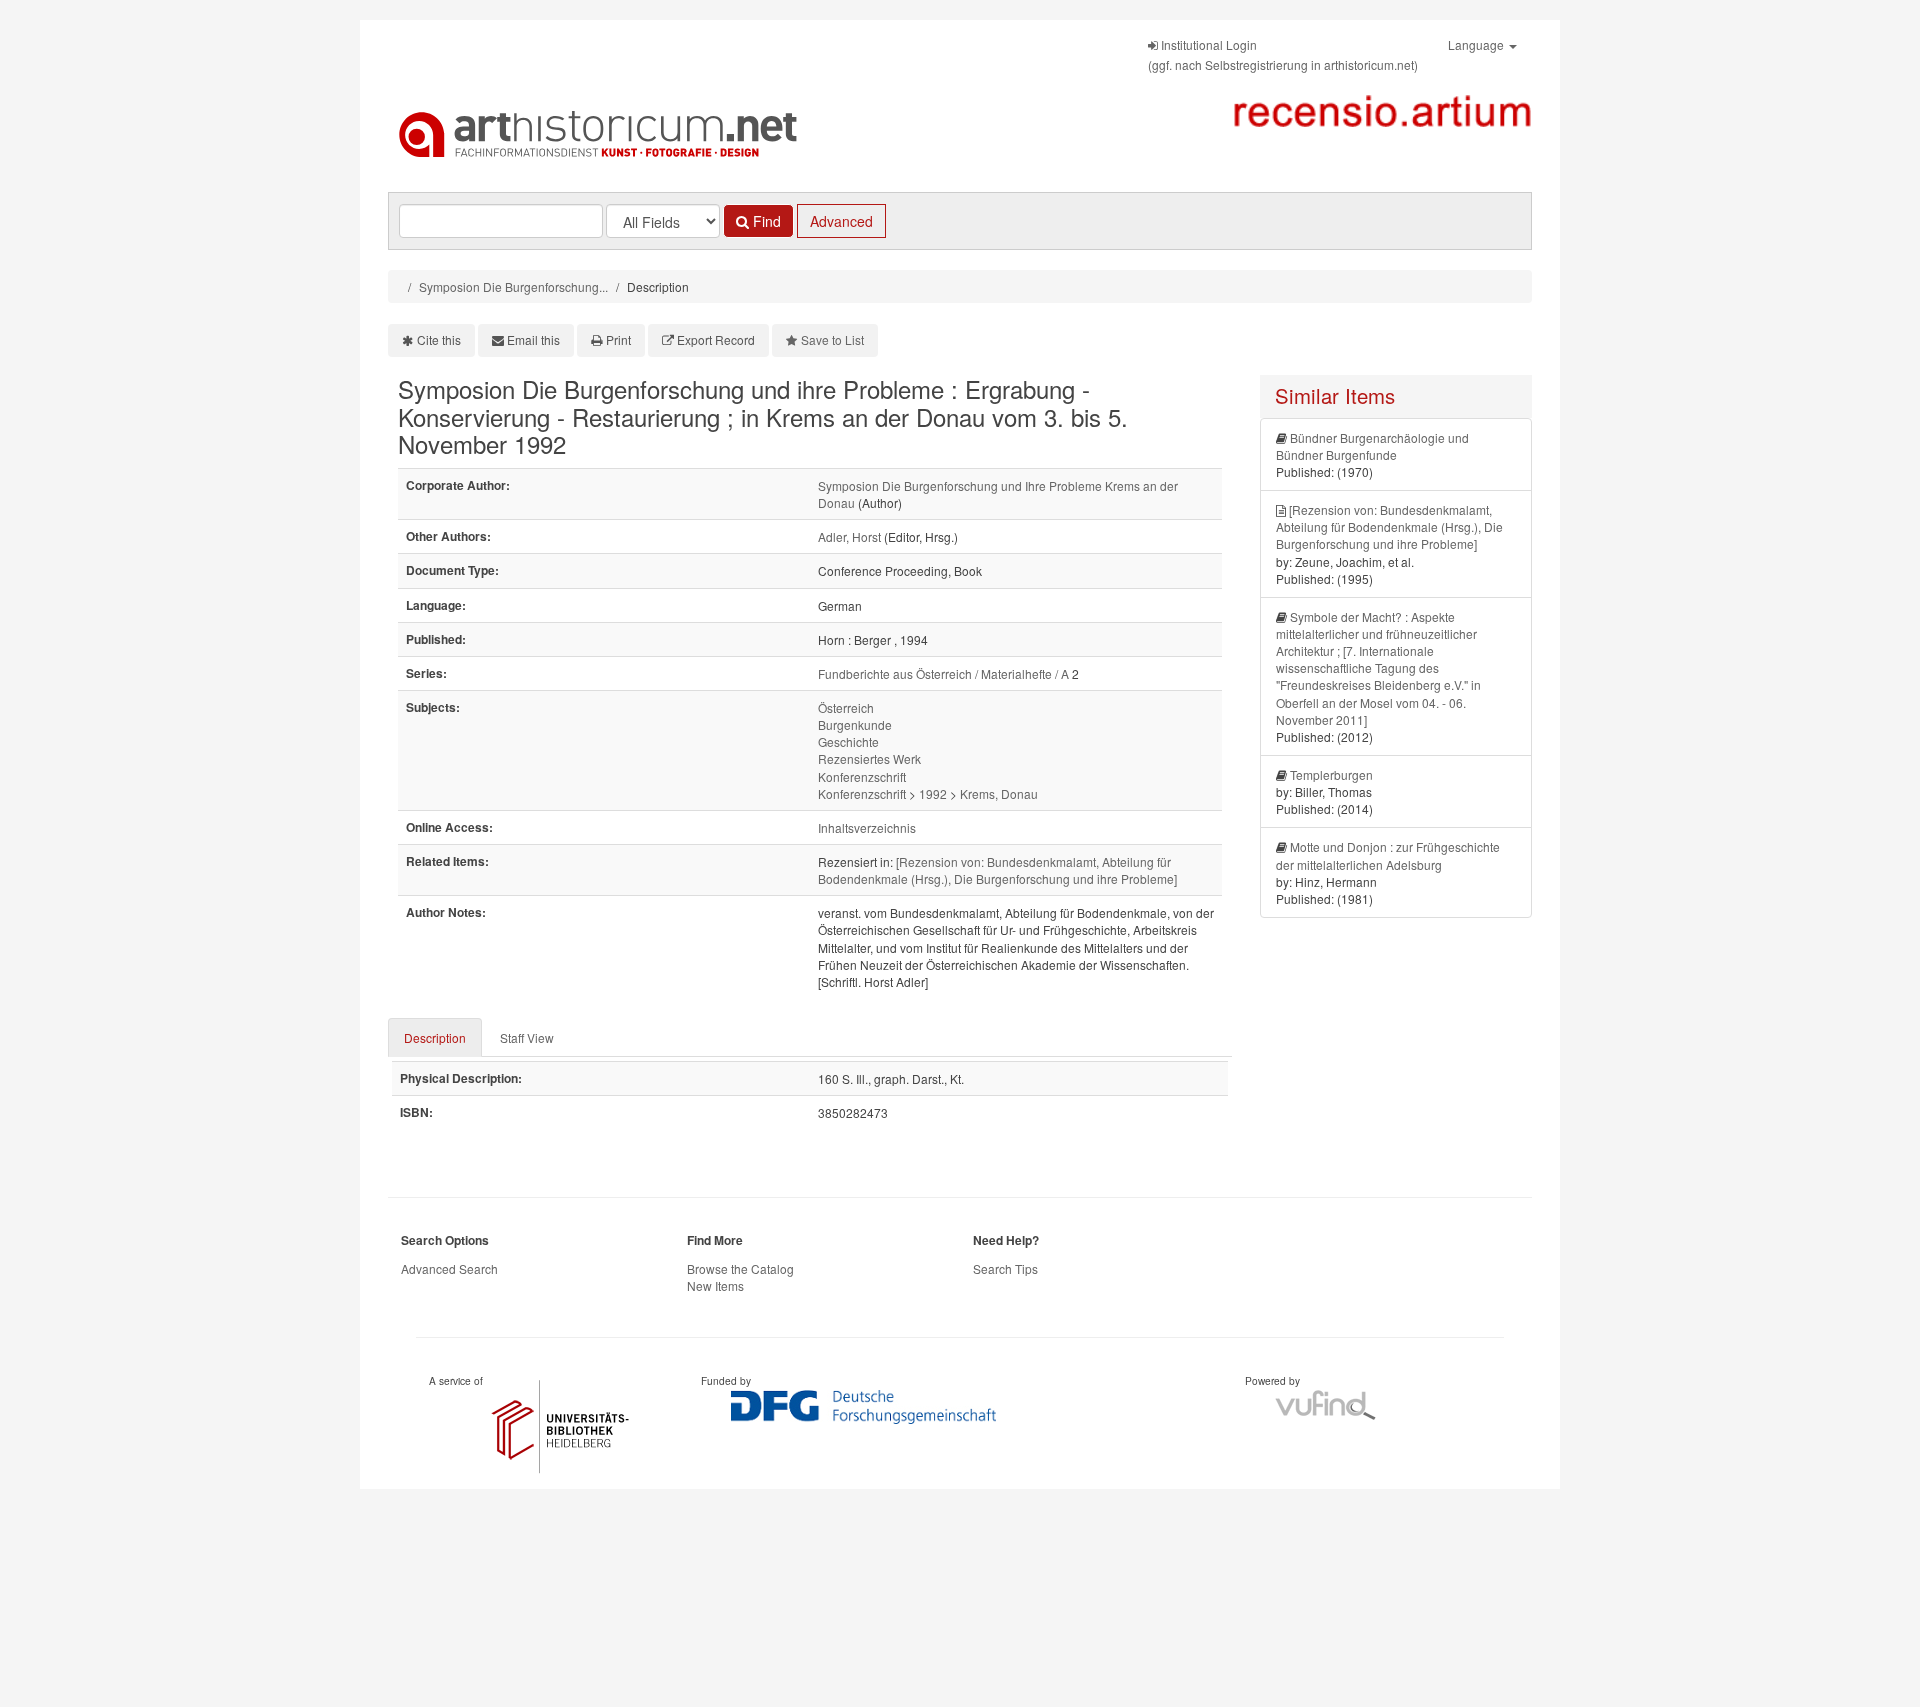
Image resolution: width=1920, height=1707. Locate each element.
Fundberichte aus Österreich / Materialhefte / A (943, 673)
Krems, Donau (999, 793)
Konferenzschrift (862, 776)
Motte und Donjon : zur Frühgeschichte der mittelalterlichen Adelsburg (1388, 855)
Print (618, 339)
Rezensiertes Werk (869, 758)
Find (765, 221)
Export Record (716, 339)
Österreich (846, 707)
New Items (715, 1285)
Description (435, 1037)
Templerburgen (1331, 774)
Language (1477, 44)
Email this (533, 339)
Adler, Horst (849, 536)
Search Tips (1005, 1268)
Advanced (841, 221)
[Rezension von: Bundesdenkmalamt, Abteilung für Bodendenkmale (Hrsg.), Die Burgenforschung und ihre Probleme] (997, 870)
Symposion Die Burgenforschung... (513, 286)
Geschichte (848, 741)
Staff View (527, 1037)
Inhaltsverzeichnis (867, 827)
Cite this (439, 339)
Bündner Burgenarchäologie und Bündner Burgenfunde (1372, 446)
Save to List (832, 339)
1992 (933, 793)
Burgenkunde (855, 724)
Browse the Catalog (740, 1268)
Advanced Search (449, 1268)
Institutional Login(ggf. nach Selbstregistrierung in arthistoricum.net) (1283, 54)
